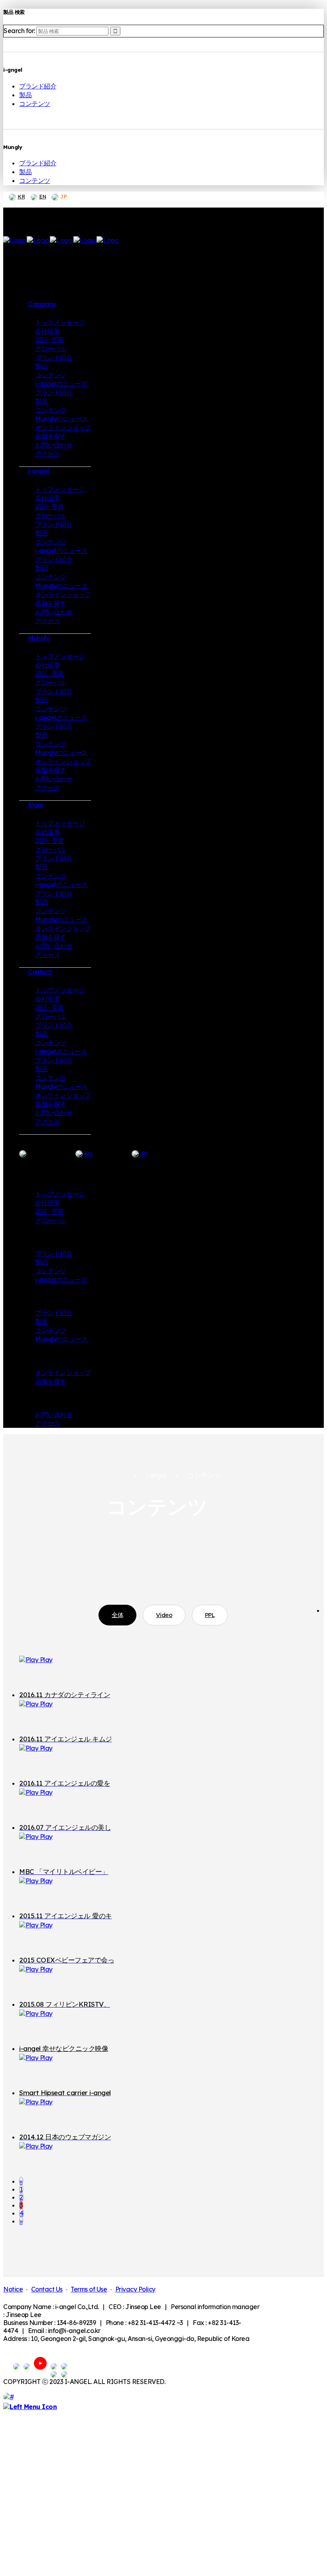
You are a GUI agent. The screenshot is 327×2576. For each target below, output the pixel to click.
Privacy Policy (135, 2289)
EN (42, 196)
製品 (25, 95)
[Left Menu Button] (30, 2407)
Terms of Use (89, 2289)
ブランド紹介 (38, 86)
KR (21, 196)
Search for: (19, 31)
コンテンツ (35, 104)
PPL (210, 1615)
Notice (13, 2289)
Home (116, 1476)
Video (164, 1615)
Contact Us (47, 2289)
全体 (117, 1615)
